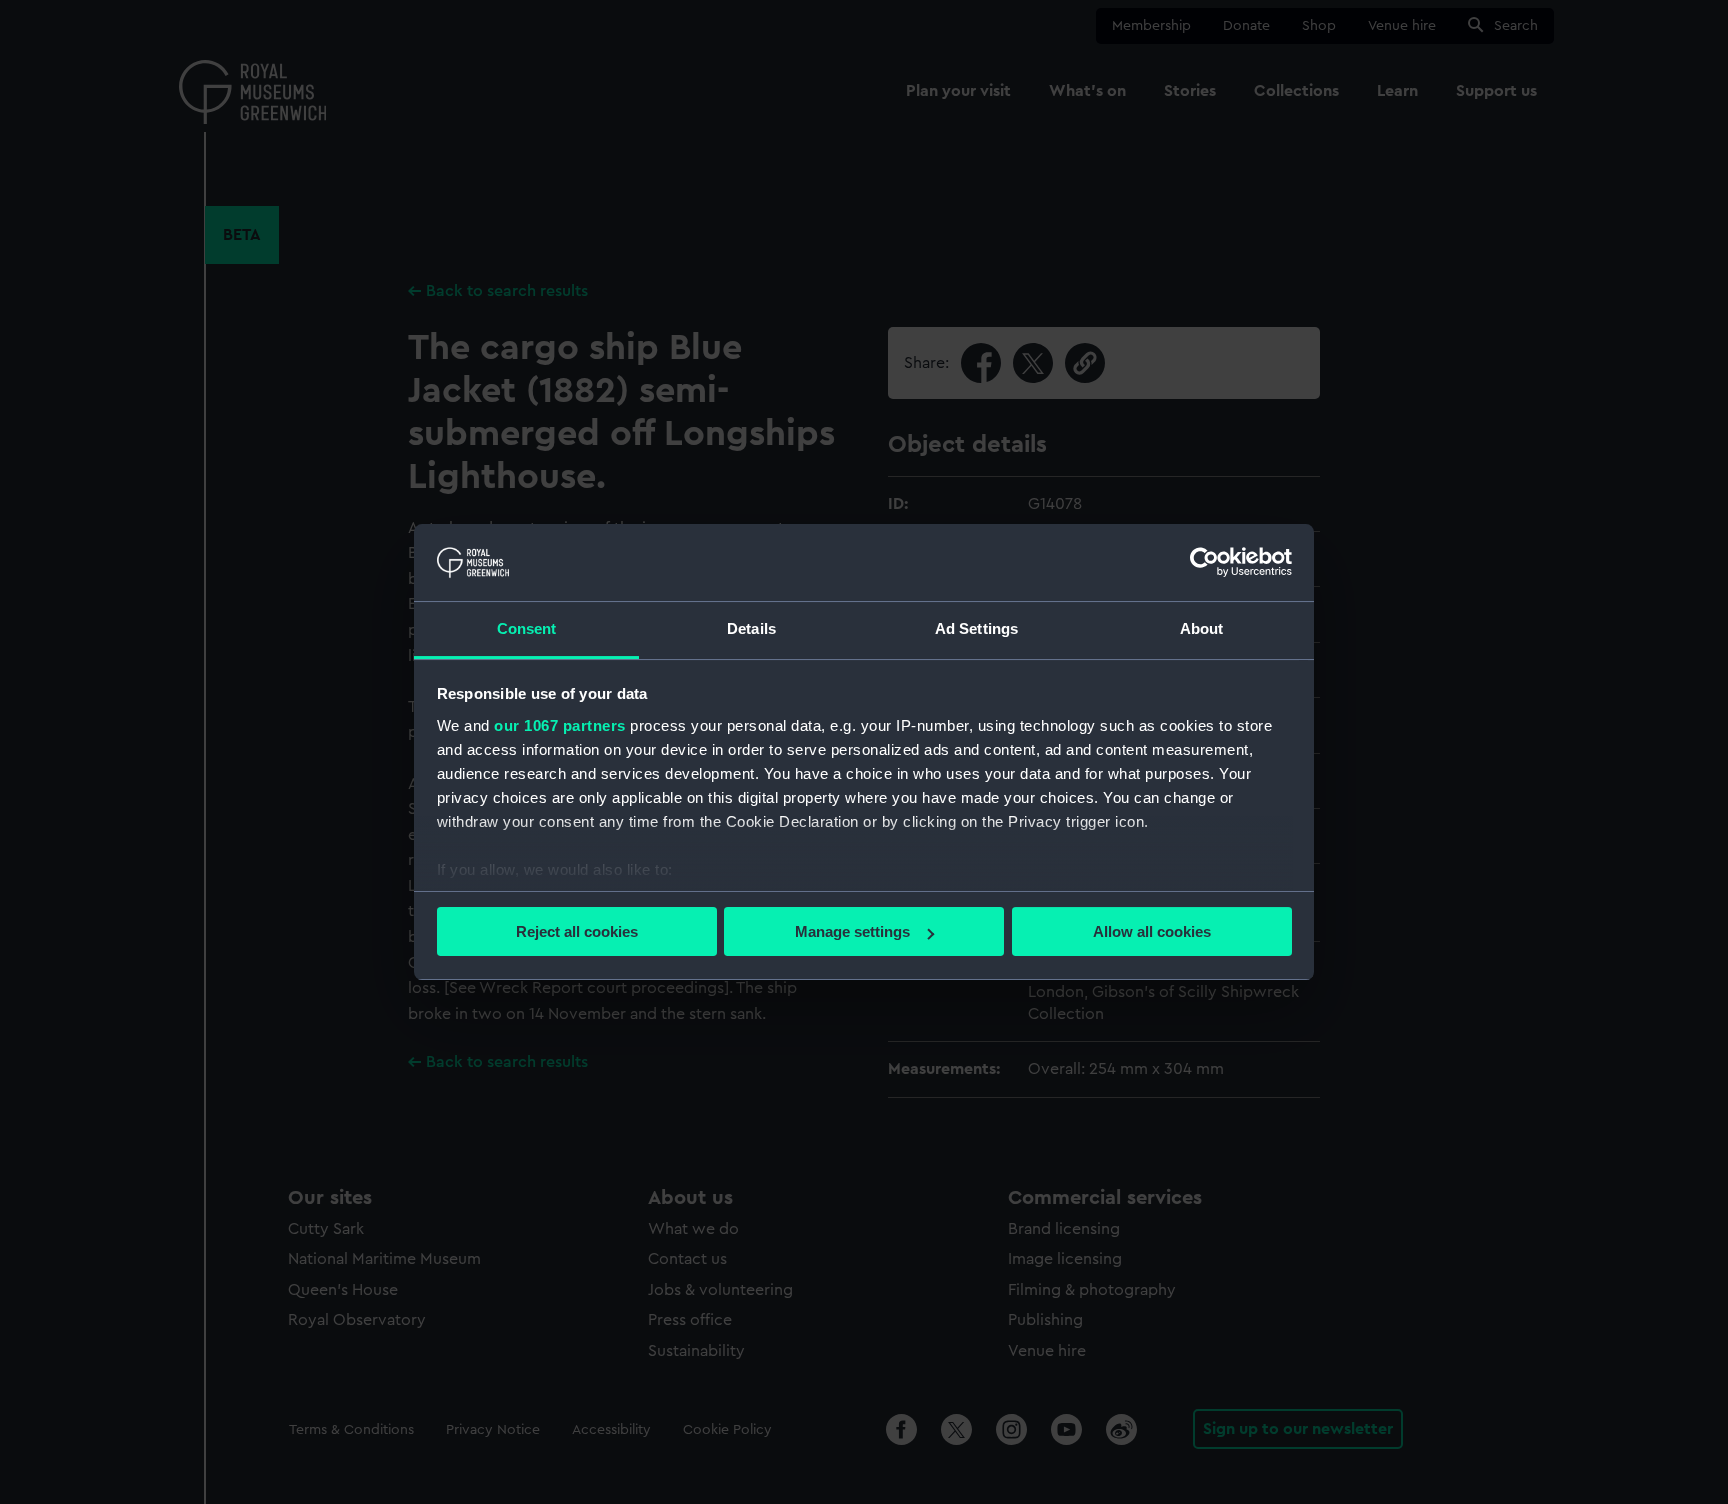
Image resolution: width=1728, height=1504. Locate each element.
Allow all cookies (1152, 931)
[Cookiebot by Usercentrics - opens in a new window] (1204, 562)
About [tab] (1202, 628)
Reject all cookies (577, 931)
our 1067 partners (560, 725)
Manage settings (852, 931)
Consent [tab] (527, 628)
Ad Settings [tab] (976, 628)
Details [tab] (751, 628)
